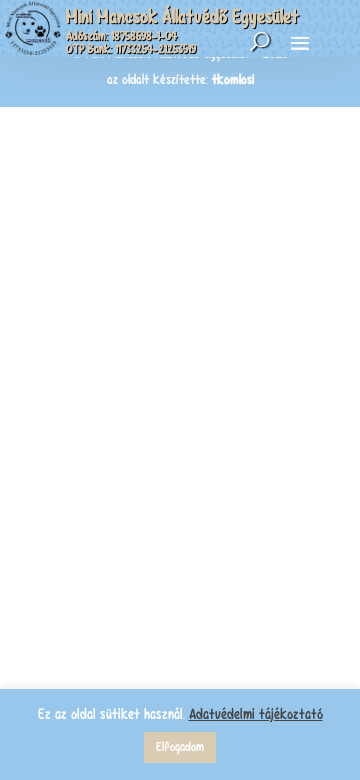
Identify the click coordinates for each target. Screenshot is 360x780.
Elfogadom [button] (180, 747)
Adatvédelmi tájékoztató (256, 714)
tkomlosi (233, 79)
